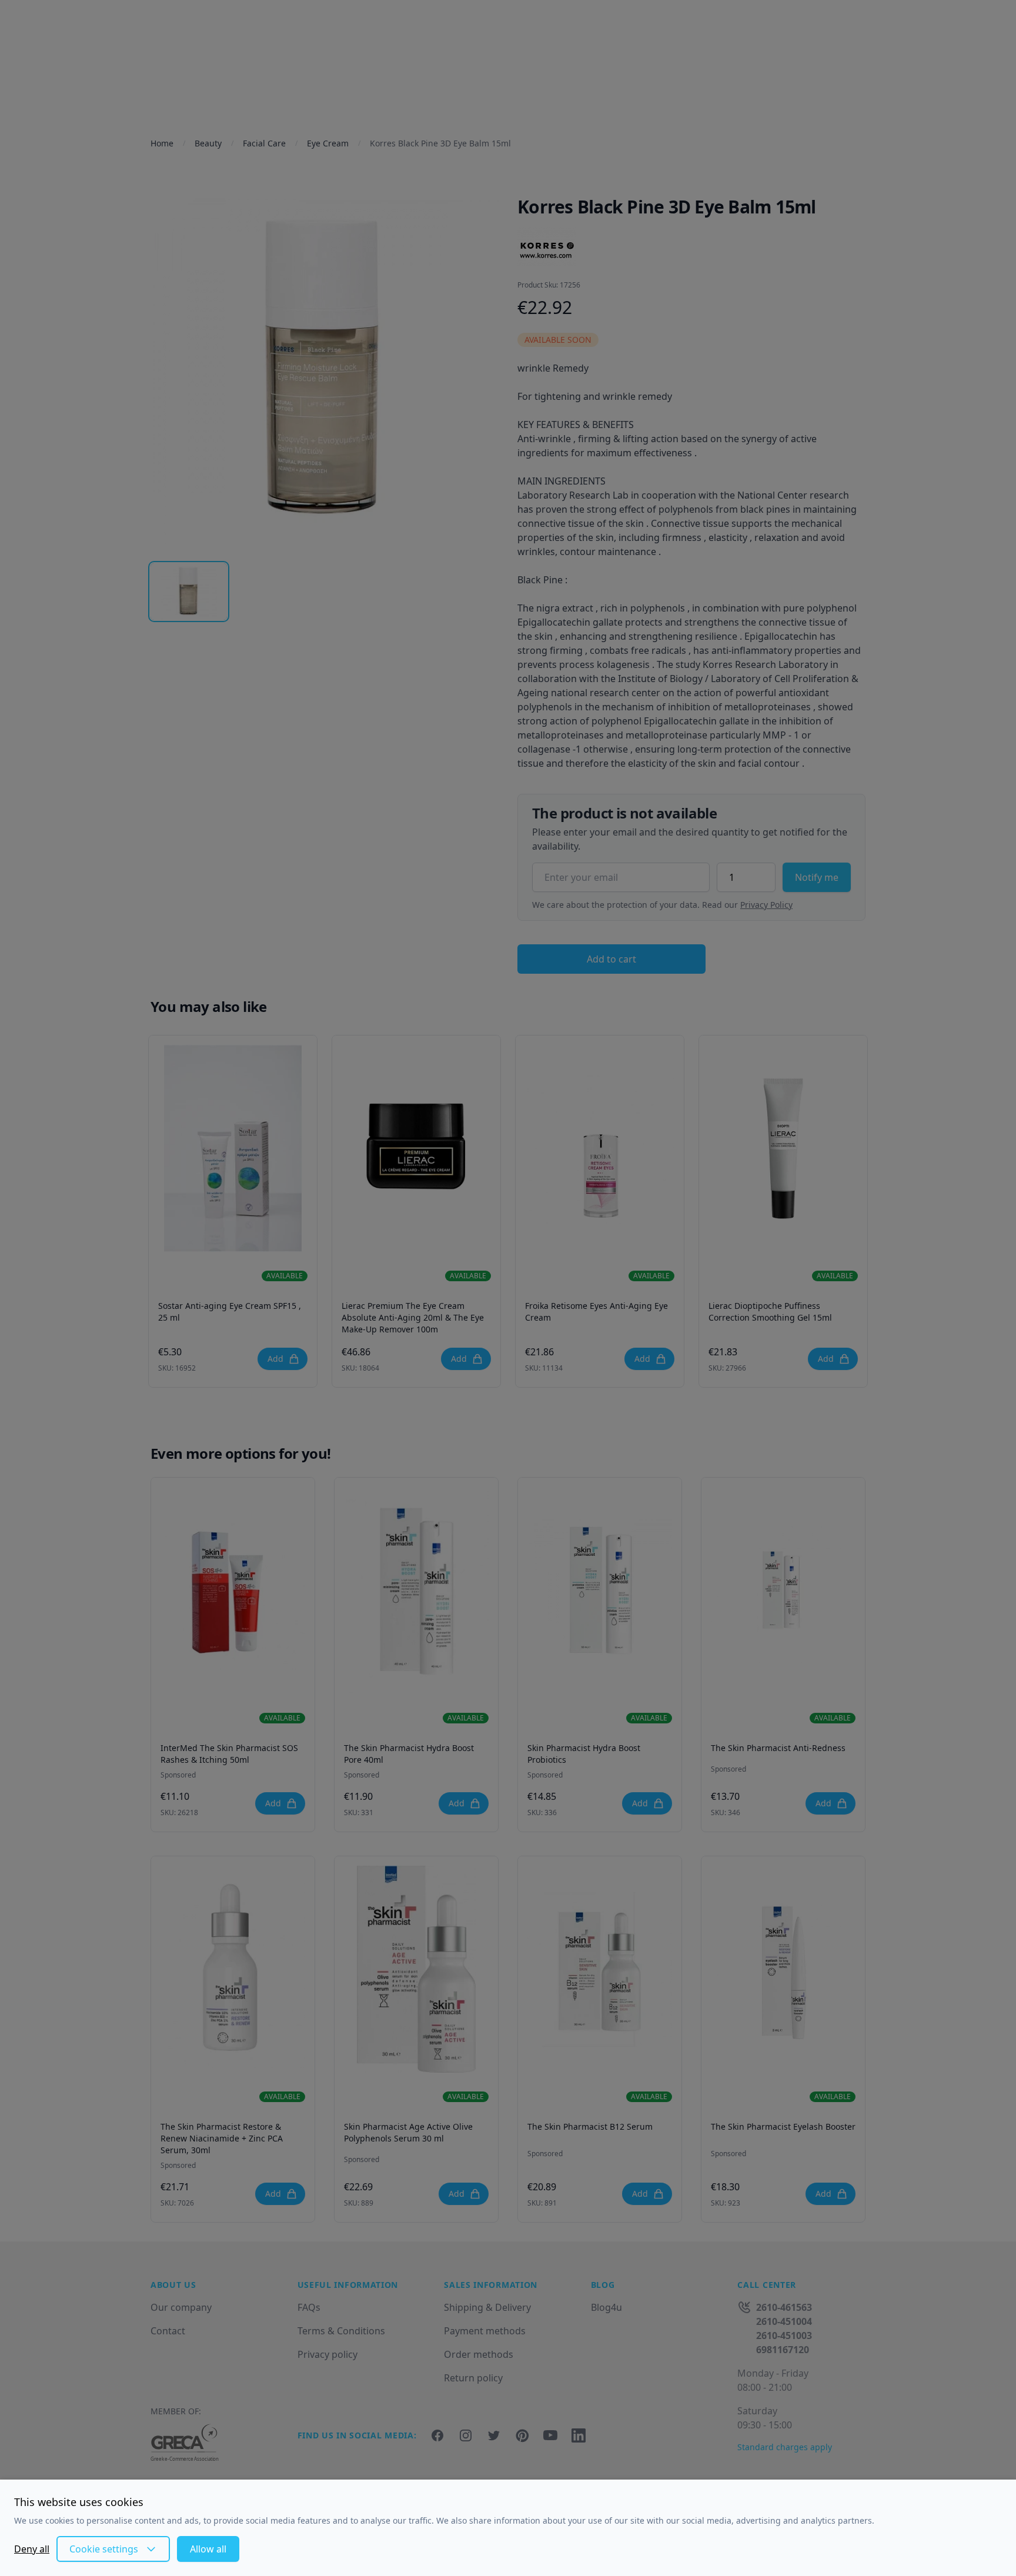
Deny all (32, 2549)
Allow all (208, 2549)
